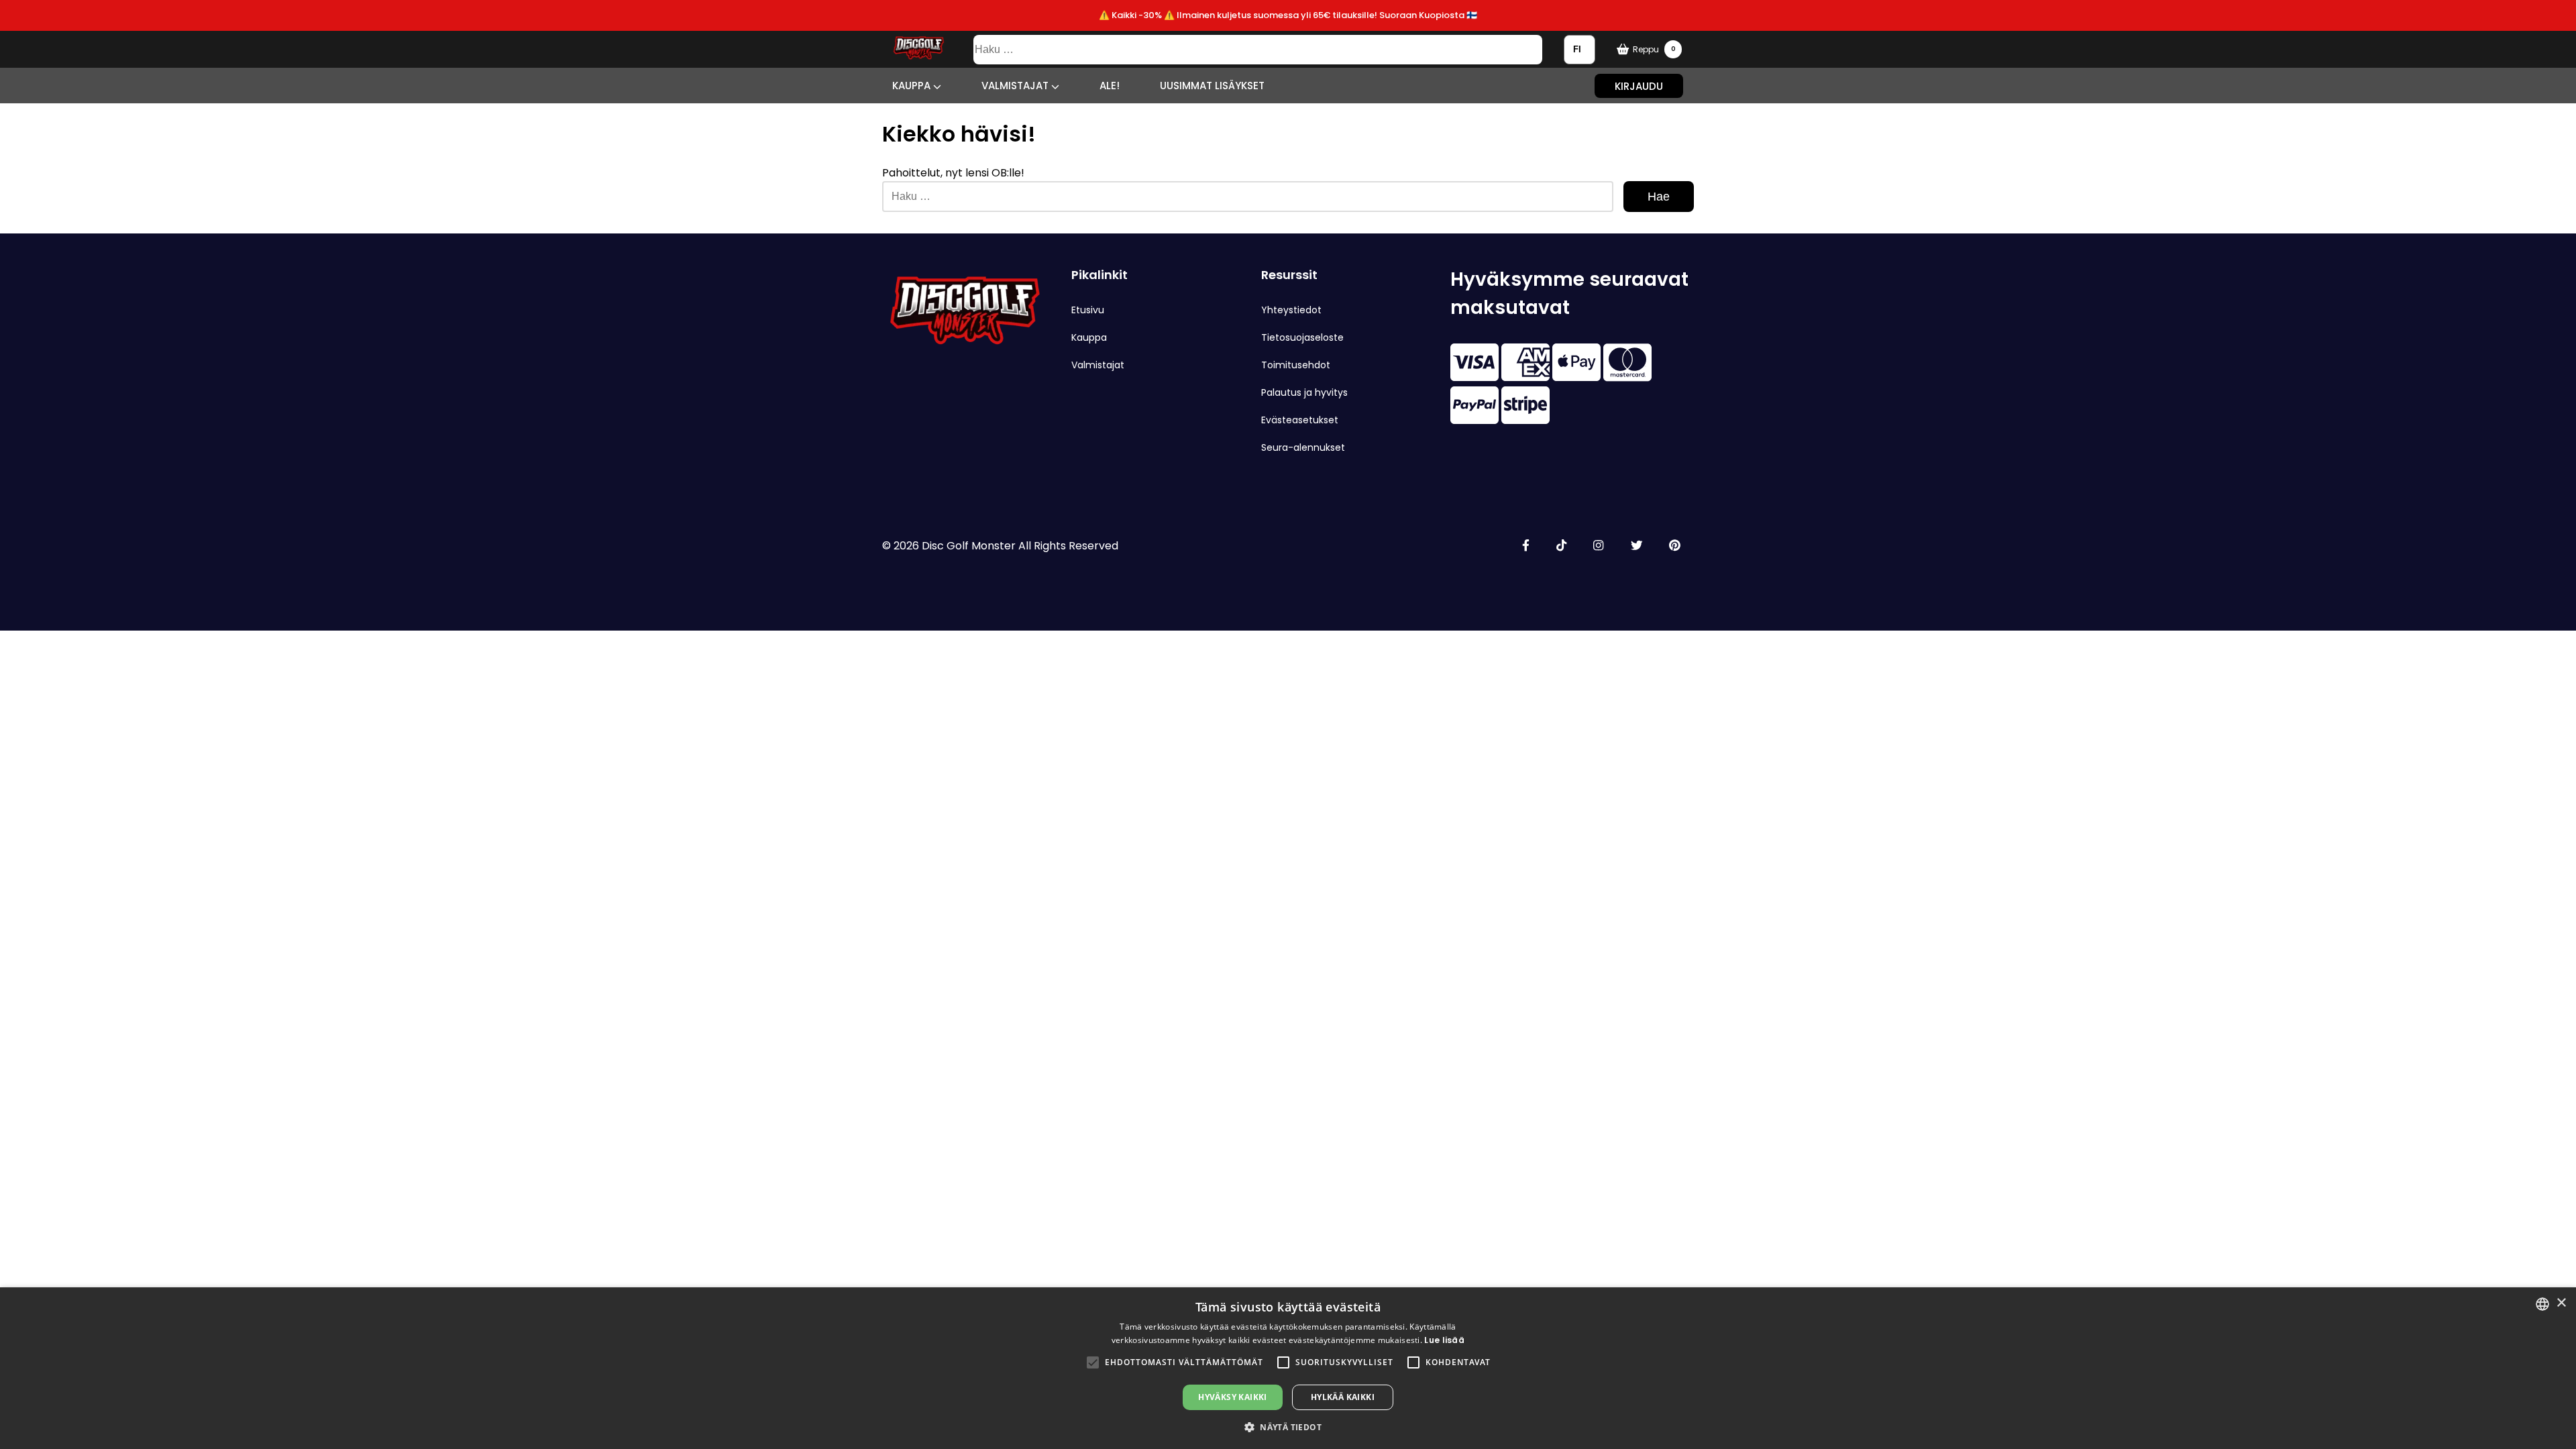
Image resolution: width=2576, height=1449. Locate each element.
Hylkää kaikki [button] (1343, 1397)
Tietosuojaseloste (1302, 337)
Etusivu (1088, 310)
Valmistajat (1016, 86)
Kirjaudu (1639, 86)
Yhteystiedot (1291, 310)
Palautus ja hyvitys (1304, 392)
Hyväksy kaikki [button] (1233, 1397)
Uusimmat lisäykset (1212, 86)
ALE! (1110, 86)
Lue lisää (1444, 1340)
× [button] (2561, 1303)
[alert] (1288, 1368)
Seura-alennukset (1303, 447)
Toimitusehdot (1296, 365)
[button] (1093, 1362)
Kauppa (913, 86)
